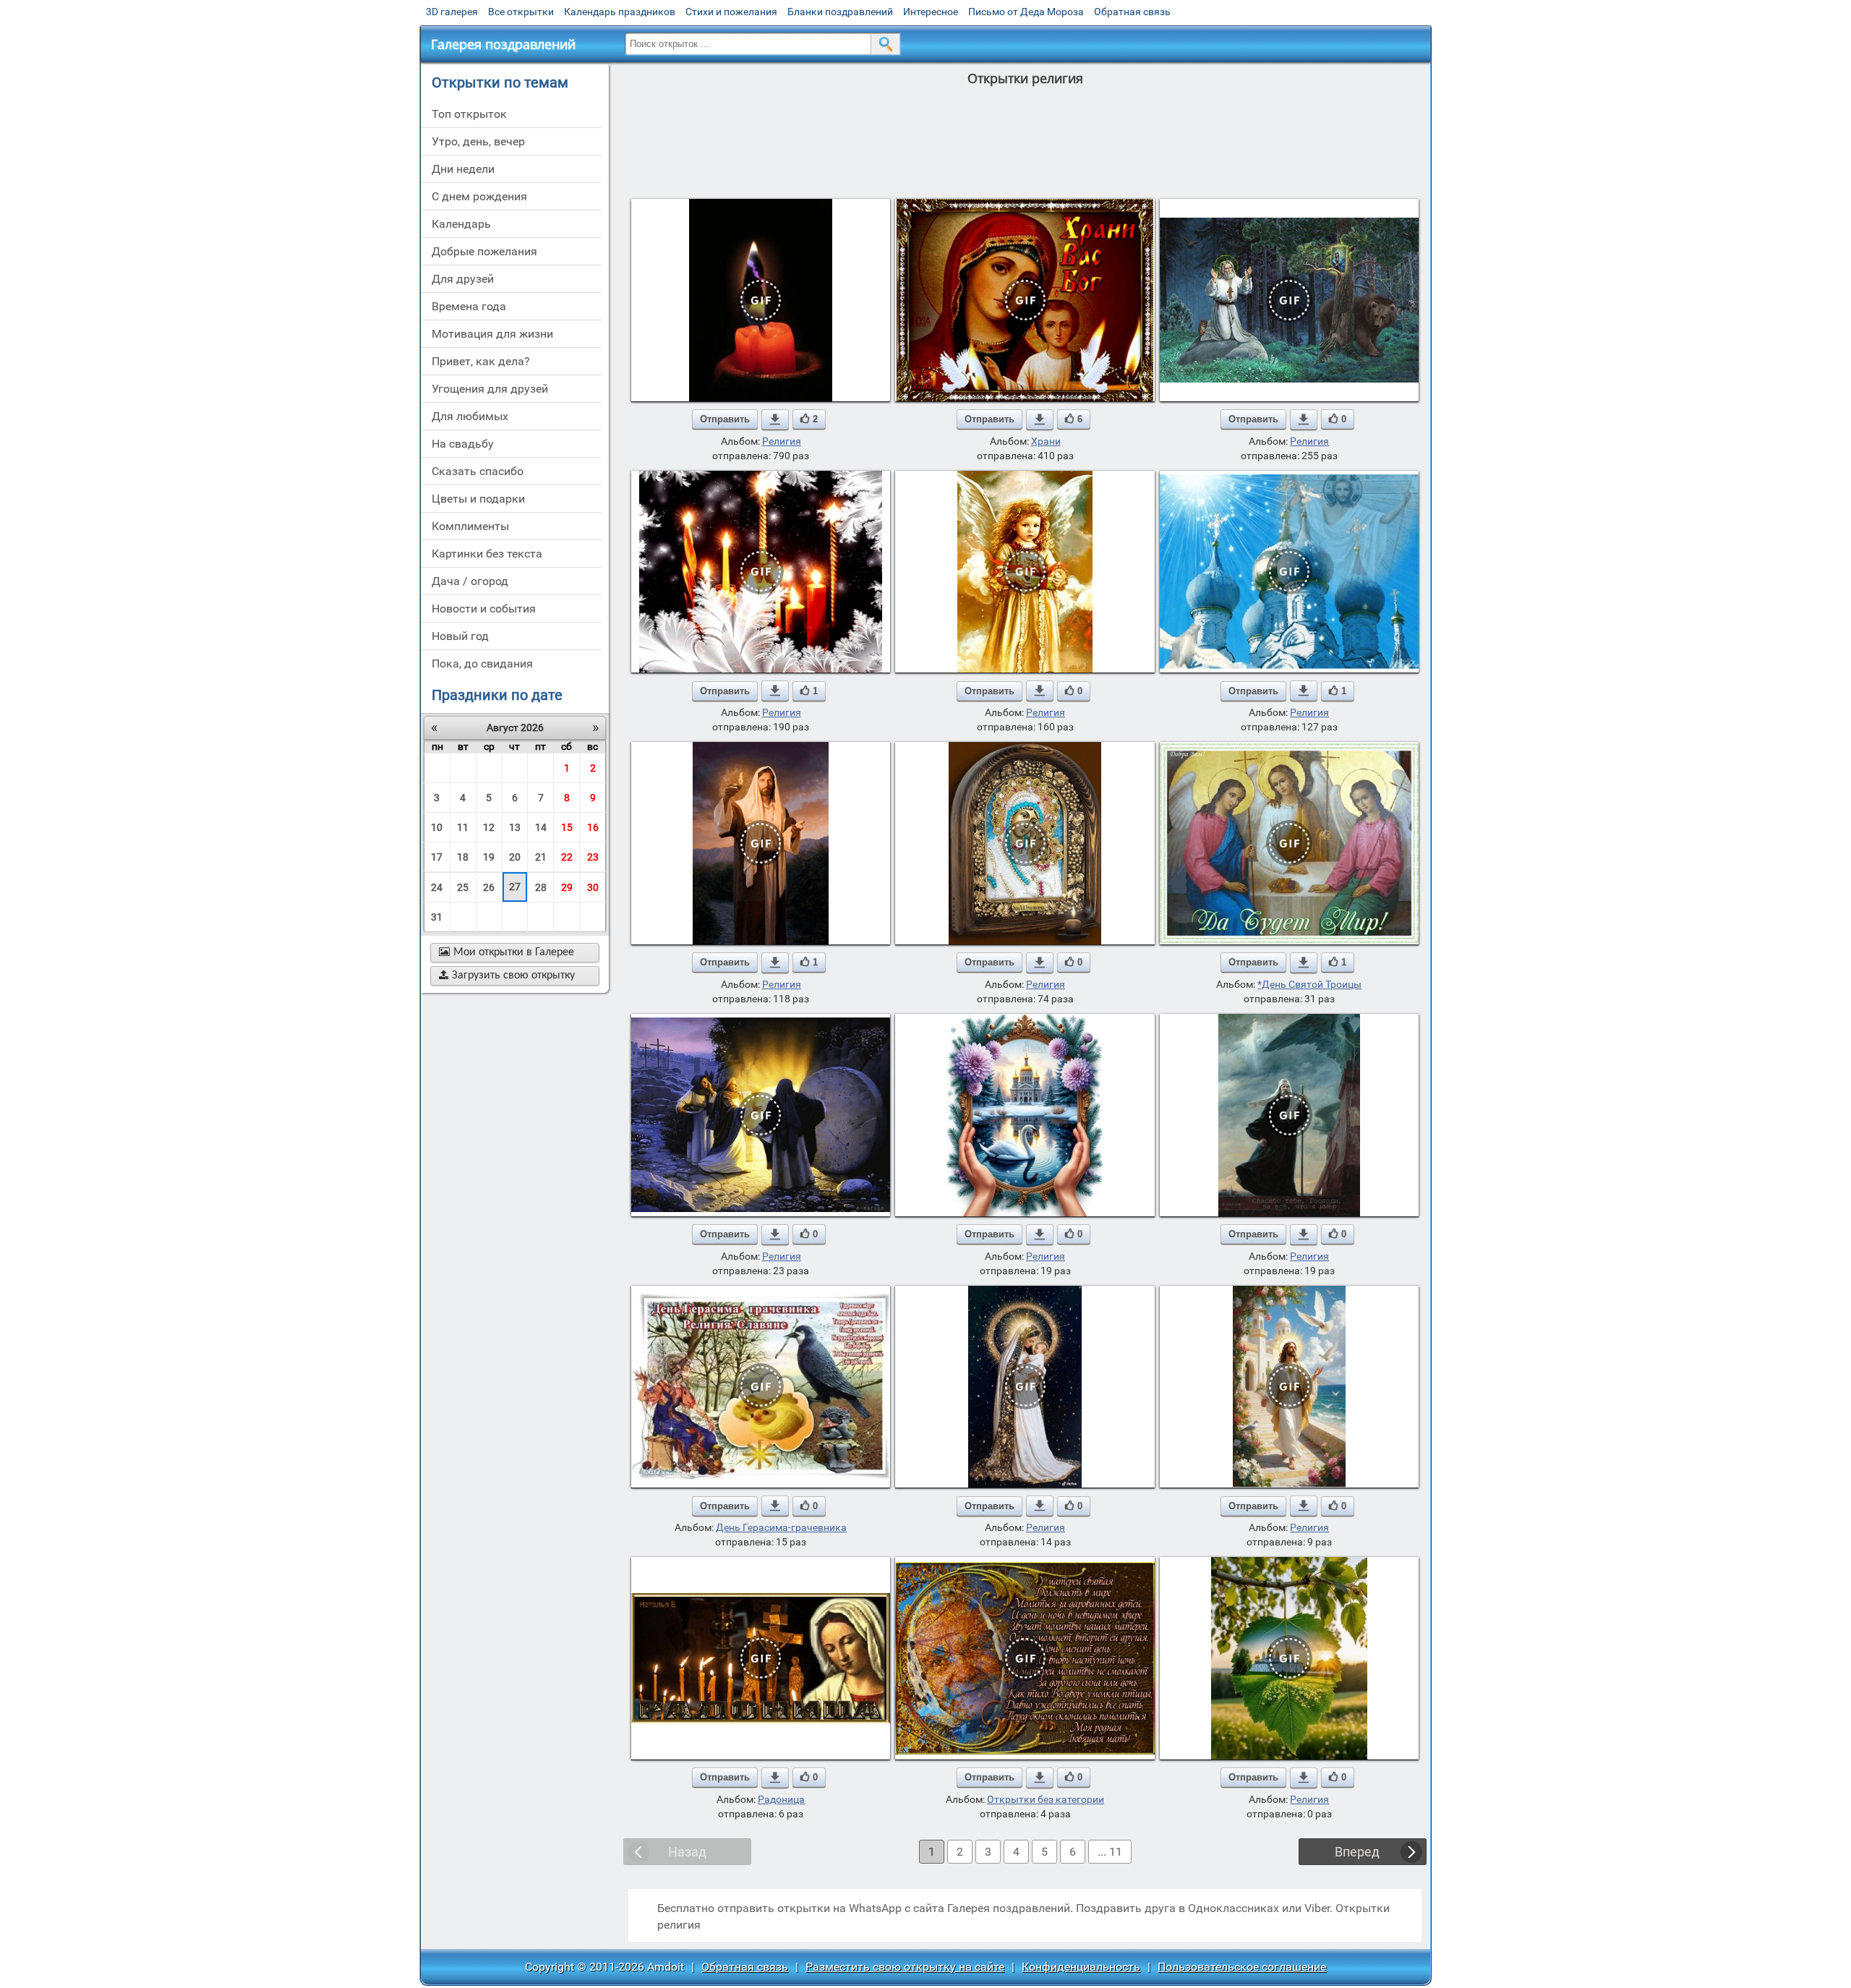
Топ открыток (469, 114)
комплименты (470, 526)
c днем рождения (479, 196)
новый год (460, 636)
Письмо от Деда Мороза (1026, 12)
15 (567, 827)
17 (437, 857)
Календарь (461, 224)
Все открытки (521, 12)
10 (437, 827)
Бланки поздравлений (840, 12)
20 (515, 857)
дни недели (463, 169)
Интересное (931, 12)
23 (593, 857)
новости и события (484, 609)
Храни (1046, 441)
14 (541, 827)
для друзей (463, 279)
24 (437, 887)
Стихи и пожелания (731, 12)
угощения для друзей (490, 389)
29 (567, 887)
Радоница (781, 1799)
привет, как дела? (481, 361)
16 (593, 827)
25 (463, 887)
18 (463, 857)
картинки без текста (487, 554)
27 (515, 887)
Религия (782, 441)
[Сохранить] (775, 419)
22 (567, 857)
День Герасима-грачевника (781, 1527)
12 (489, 827)
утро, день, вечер (478, 141)
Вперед (1357, 1852)
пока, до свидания (482, 664)
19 (489, 857)
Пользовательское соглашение (1242, 1967)
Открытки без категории (1046, 1799)
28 (541, 887)
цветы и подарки (478, 499)
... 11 (1110, 1852)
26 (489, 887)
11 (463, 827)
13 (515, 827)
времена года (469, 306)
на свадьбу (463, 444)
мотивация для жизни (492, 334)
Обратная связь (1132, 12)
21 (541, 857)
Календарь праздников (620, 12)
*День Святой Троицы (1309, 984)
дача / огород (470, 581)
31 (437, 917)
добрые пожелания (484, 251)
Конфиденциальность (1081, 1967)
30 (593, 887)
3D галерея (452, 12)
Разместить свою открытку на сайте (905, 1967)
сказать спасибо (478, 471)
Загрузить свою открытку (507, 976)
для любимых (470, 416)
